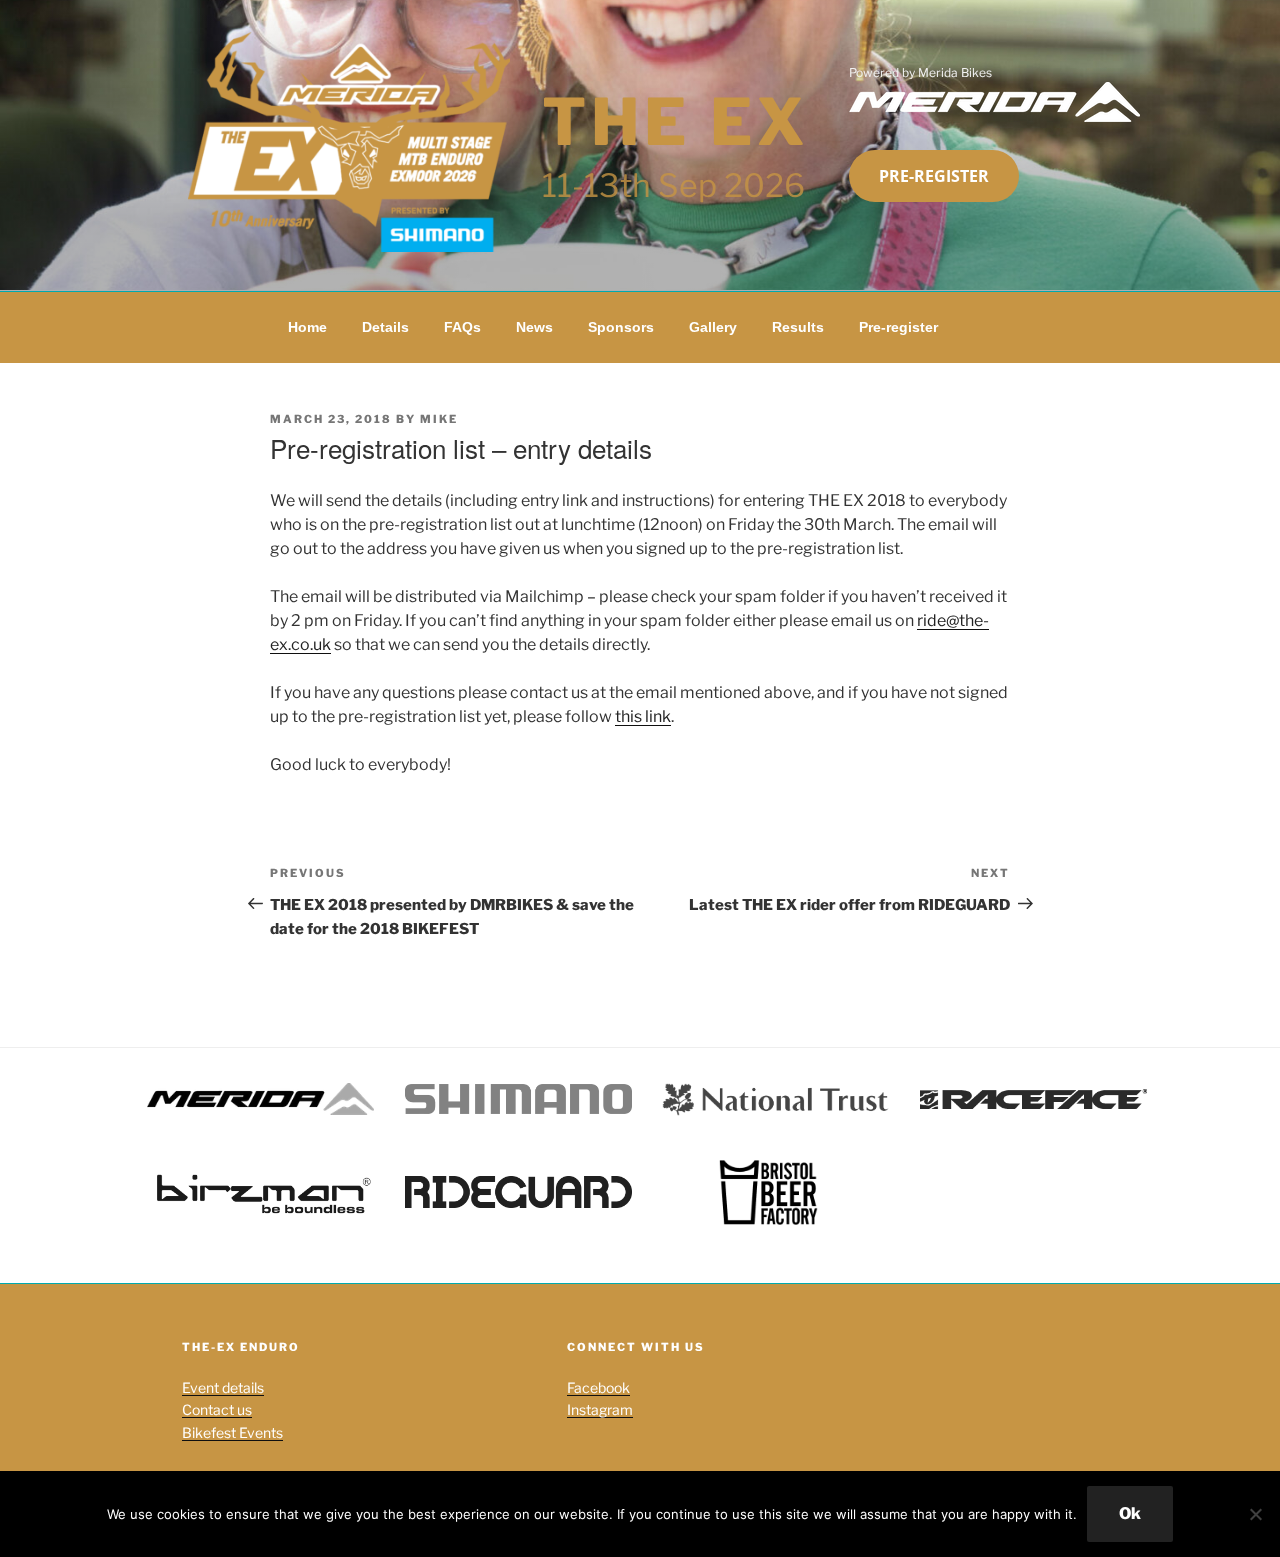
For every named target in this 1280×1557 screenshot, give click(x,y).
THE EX (676, 122)
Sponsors (621, 327)
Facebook (598, 1387)
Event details (223, 1387)
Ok (1130, 1513)
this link (643, 716)
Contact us (217, 1409)
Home (307, 327)
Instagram (600, 1409)
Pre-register (934, 176)
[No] (1255, 1514)
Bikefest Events (232, 1432)
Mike (439, 419)
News (534, 327)
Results (798, 327)
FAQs (462, 327)
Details (385, 327)
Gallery (713, 327)
